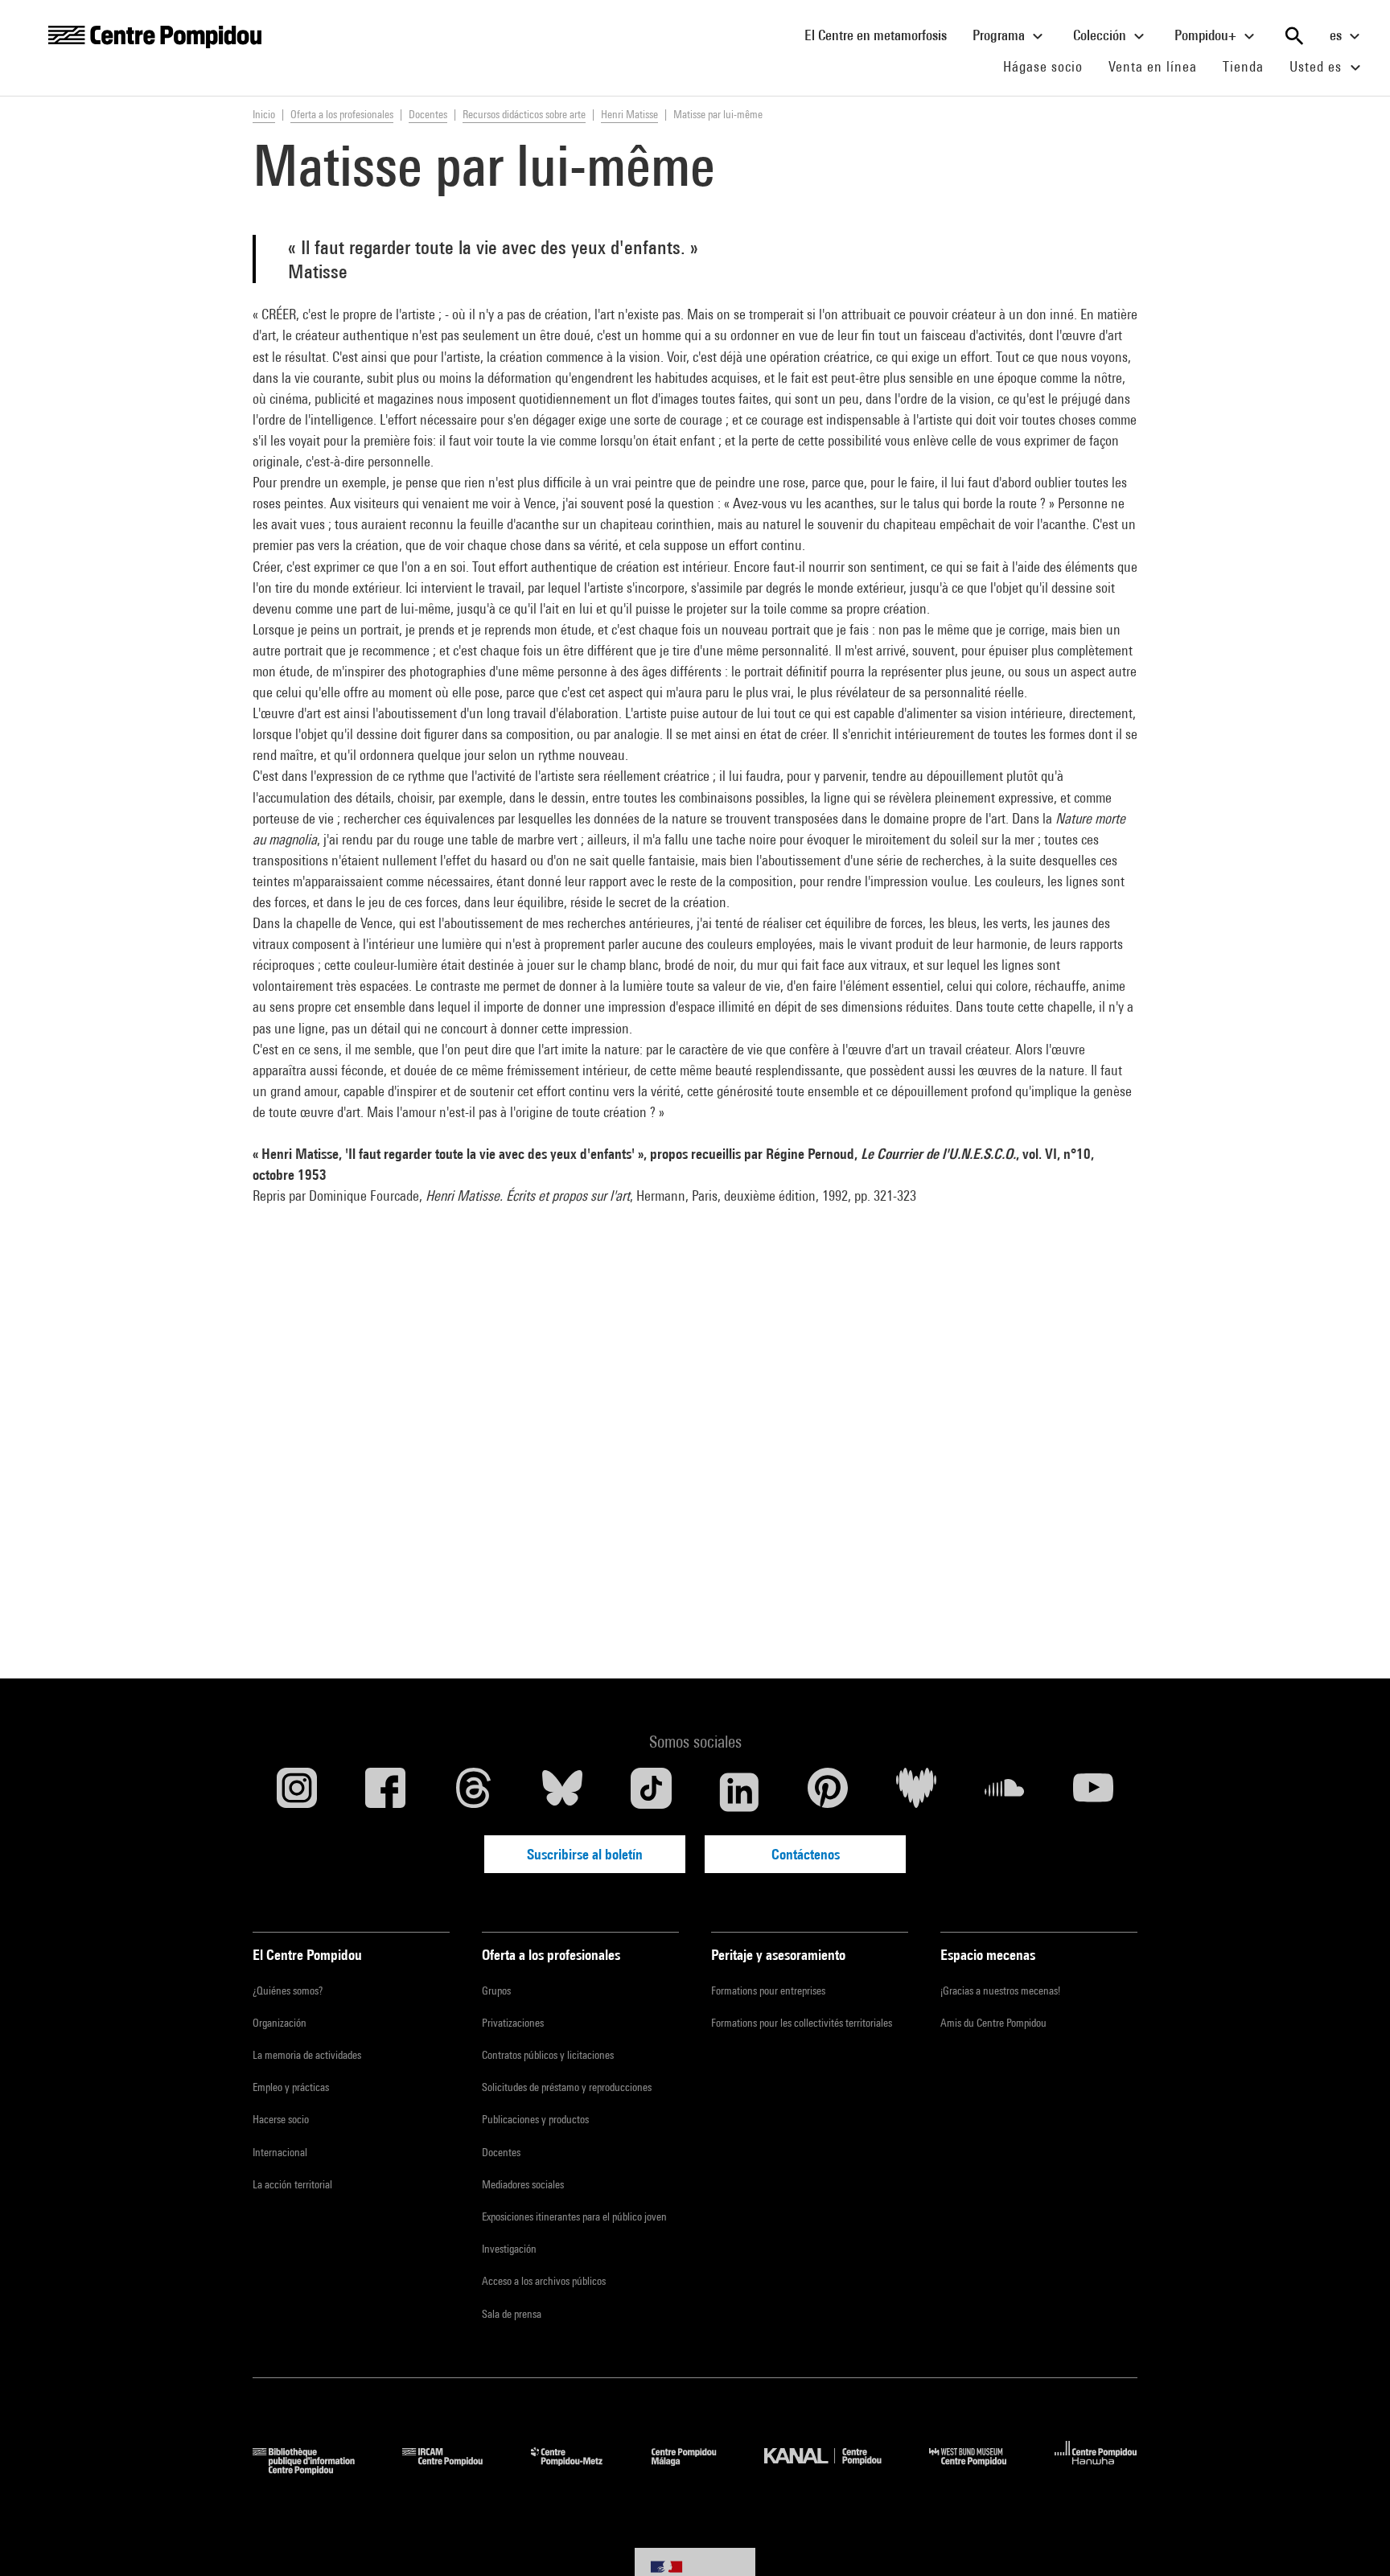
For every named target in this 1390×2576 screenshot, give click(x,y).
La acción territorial (292, 2184)
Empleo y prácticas (291, 2087)
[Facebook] (385, 1792)
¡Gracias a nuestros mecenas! (1000, 1991)
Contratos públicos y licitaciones (548, 2055)
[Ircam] (454, 2469)
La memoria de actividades (307, 2055)
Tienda (1250, 66)
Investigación (509, 2249)
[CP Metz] (579, 2469)
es (1337, 35)
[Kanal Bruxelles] (835, 2469)
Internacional (280, 2152)
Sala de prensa (512, 2314)
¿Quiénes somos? (288, 1991)
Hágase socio (1049, 66)
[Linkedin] (739, 1792)
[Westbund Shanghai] (980, 2469)
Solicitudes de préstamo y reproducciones (567, 2087)
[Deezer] (916, 1792)
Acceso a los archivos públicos (544, 2281)
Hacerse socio (281, 2119)
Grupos (496, 1991)
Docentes (501, 2152)
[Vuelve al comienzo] (1352, 2538)
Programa (1000, 35)
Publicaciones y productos (535, 2119)
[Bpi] (315, 2469)
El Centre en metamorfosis (882, 35)
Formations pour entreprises (768, 1991)
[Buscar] (1294, 36)
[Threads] (474, 1792)
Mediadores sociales (523, 2184)
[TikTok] (651, 1792)
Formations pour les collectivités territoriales (802, 2023)
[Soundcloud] (1005, 1792)
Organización (280, 2023)
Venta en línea (1153, 66)
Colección (1101, 35)
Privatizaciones (513, 2023)
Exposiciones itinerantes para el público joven (574, 2217)
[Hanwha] (1096, 2469)
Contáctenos (806, 1854)
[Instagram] (297, 1792)
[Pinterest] (828, 1792)
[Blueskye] (562, 1792)
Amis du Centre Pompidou (993, 2023)
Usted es (1318, 66)
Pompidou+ (1207, 35)
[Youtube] (1093, 1792)
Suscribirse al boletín (585, 1854)
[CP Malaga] (696, 2469)
